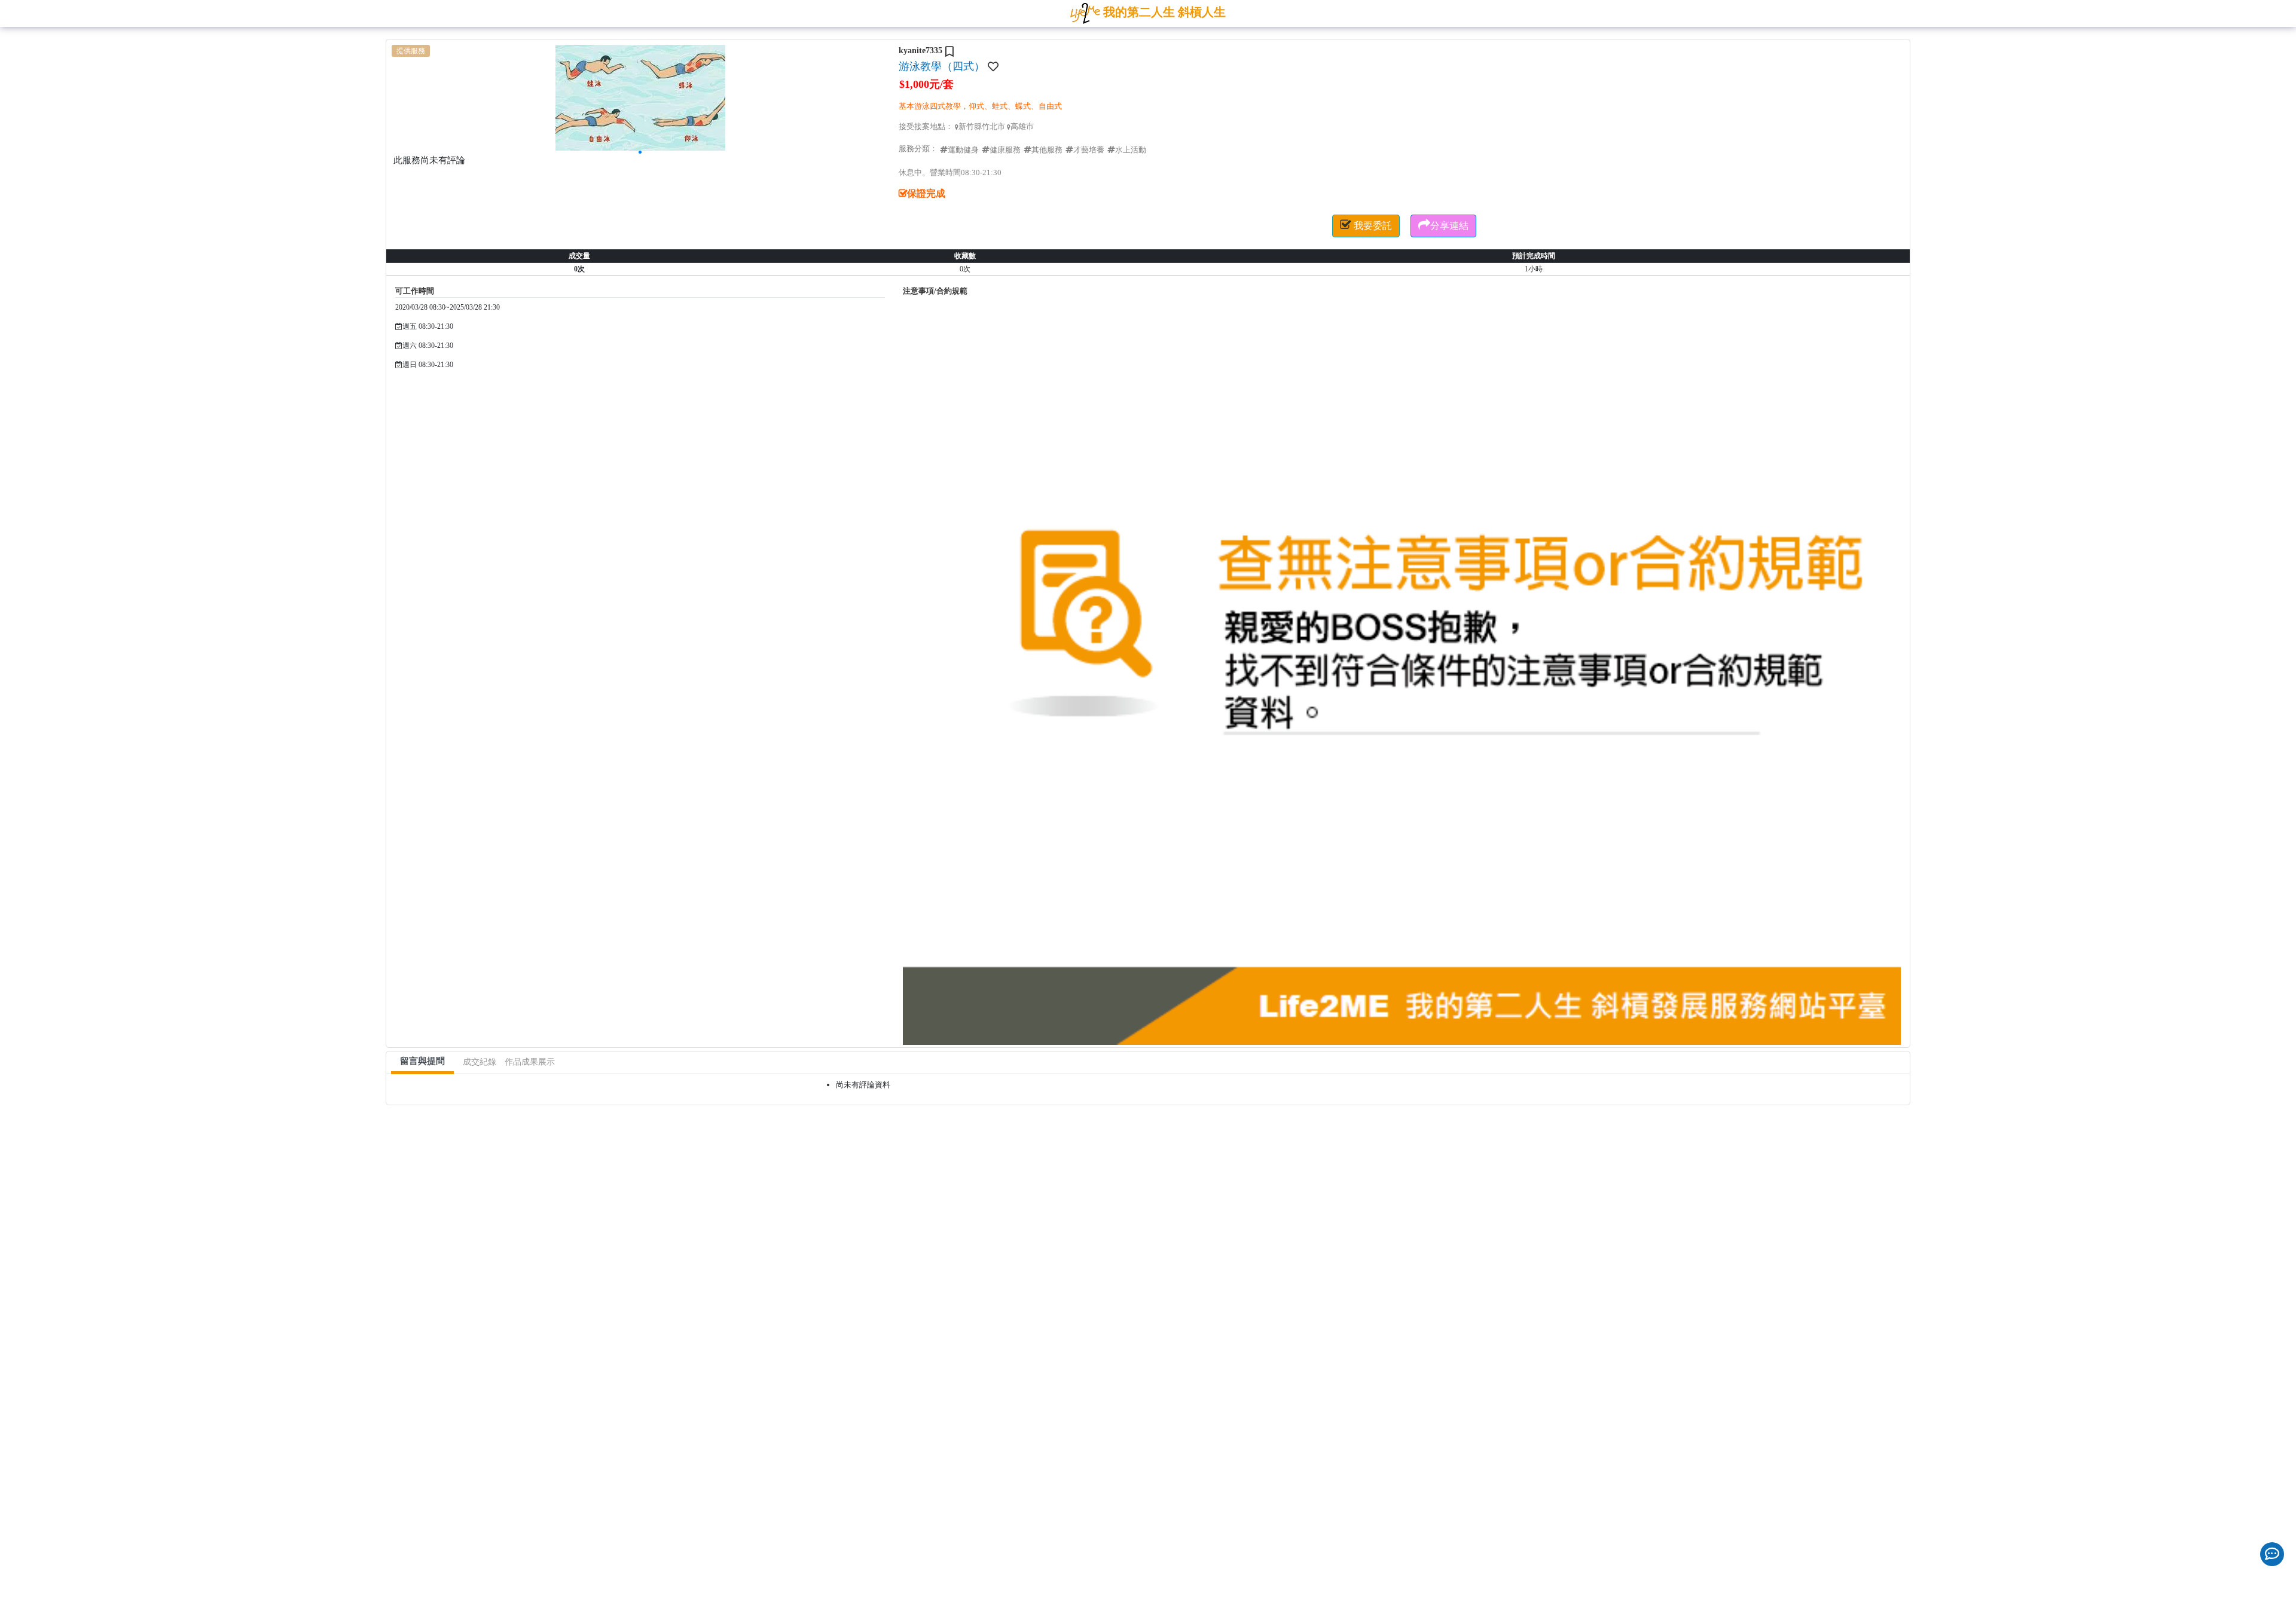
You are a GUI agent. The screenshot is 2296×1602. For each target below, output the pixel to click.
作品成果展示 (530, 1062)
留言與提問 (422, 1061)
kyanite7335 (920, 51)
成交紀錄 (480, 1062)
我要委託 (1366, 225)
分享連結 (1443, 225)
